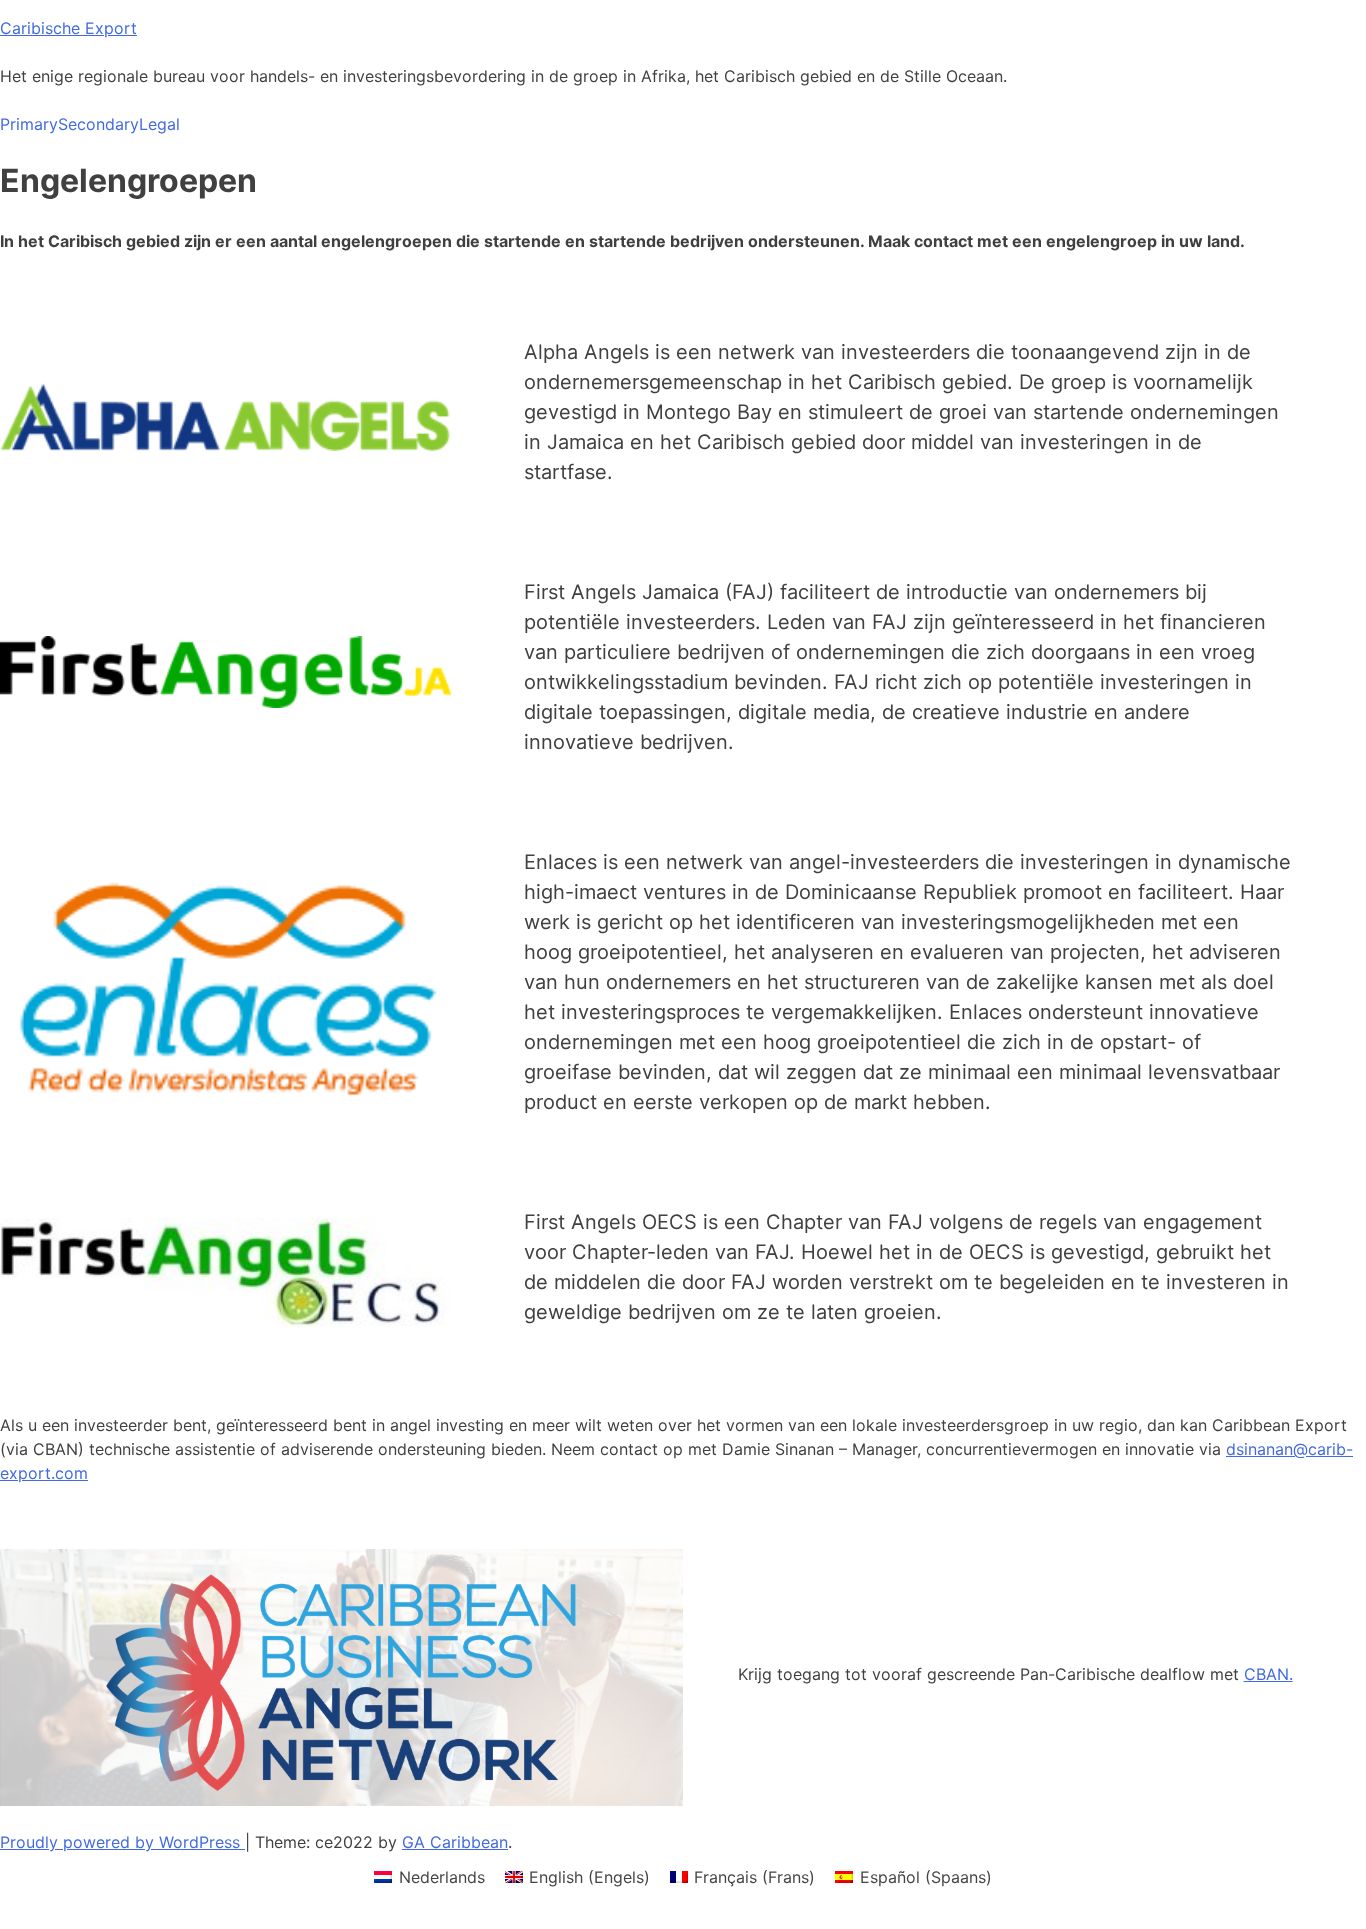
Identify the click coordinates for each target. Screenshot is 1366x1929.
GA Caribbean (455, 1842)
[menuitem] (429, 1876)
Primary (29, 124)
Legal (159, 124)
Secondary (98, 124)
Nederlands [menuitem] (442, 1877)
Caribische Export (68, 28)
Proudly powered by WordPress (122, 1842)
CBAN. (1268, 1674)
